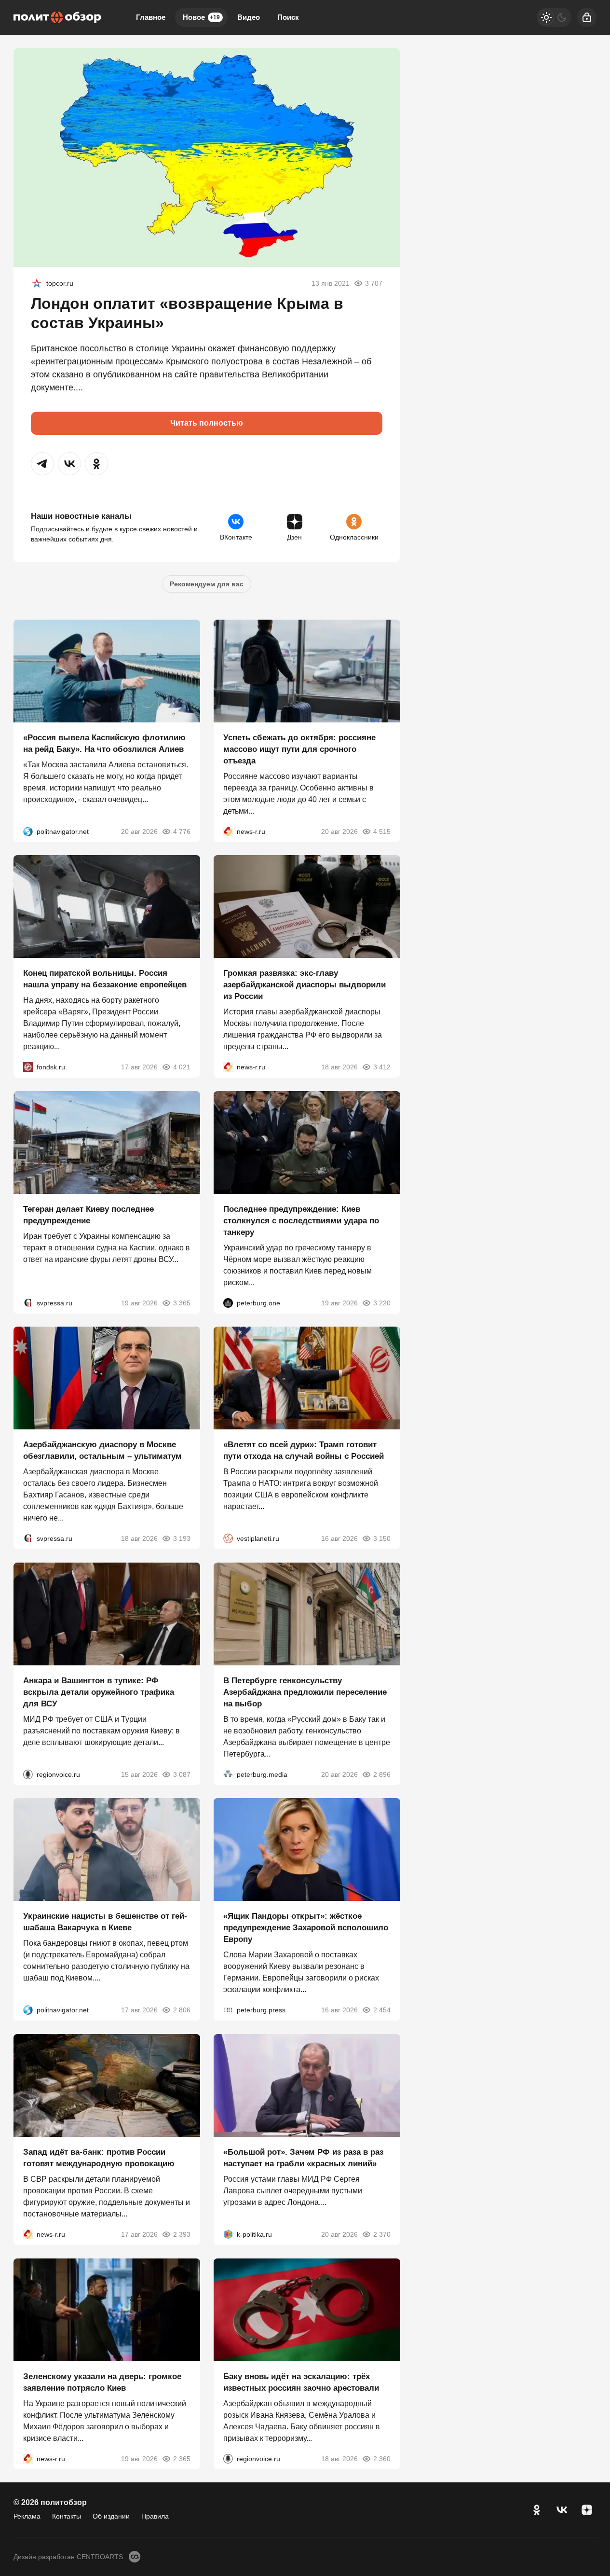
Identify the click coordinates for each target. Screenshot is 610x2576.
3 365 (182, 1302)
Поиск (288, 17)
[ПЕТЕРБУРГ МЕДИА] (228, 1774)
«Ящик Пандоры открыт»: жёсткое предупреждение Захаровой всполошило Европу (306, 1928)
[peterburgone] (228, 1302)
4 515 (381, 831)
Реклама (27, 2516)
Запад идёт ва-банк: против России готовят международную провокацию (99, 2158)
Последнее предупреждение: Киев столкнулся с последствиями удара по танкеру (301, 1220)
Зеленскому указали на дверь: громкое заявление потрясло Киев (102, 2382)
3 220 (381, 1302)
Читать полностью (207, 423)
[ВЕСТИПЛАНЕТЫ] (228, 1538)
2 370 (381, 2234)
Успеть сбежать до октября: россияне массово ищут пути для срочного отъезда (299, 749)
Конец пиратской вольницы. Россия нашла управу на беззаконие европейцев (105, 979)
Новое (201, 17)
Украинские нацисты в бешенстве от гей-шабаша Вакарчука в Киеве (105, 1922)
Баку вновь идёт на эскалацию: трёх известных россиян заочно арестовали (301, 2382)
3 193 (182, 1538)
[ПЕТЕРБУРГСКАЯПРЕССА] (228, 2010)
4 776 (182, 831)
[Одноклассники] (537, 2510)
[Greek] (37, 283)
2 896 (381, 1774)
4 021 (182, 1067)
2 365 (182, 2458)
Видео (249, 17)
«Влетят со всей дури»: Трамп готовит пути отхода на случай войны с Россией (304, 1450)
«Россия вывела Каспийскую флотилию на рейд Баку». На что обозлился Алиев (104, 743)
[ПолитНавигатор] (28, 831)
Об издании (111, 2516)
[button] (42, 464)
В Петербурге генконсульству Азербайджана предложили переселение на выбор (305, 1692)
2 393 (182, 2234)
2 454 (381, 2010)
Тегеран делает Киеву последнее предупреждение (88, 1214)
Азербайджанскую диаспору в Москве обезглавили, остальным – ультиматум (102, 1450)
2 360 (381, 2458)
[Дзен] (587, 2510)
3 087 (182, 1774)
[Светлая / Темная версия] (554, 17)
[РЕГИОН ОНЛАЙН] (228, 831)
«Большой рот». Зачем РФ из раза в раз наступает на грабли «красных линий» (303, 2158)
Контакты (67, 2516)
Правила (155, 2516)
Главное (151, 17)
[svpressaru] (28, 1302)
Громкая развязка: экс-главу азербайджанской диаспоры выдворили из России (305, 985)
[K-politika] (228, 2234)
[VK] (562, 2510)
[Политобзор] (57, 17)
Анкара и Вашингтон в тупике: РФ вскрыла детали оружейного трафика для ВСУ (99, 1692)
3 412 (381, 1067)
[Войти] (587, 17)
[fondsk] (28, 1067)
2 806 (182, 2010)
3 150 (381, 1538)
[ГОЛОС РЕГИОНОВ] (28, 1774)
